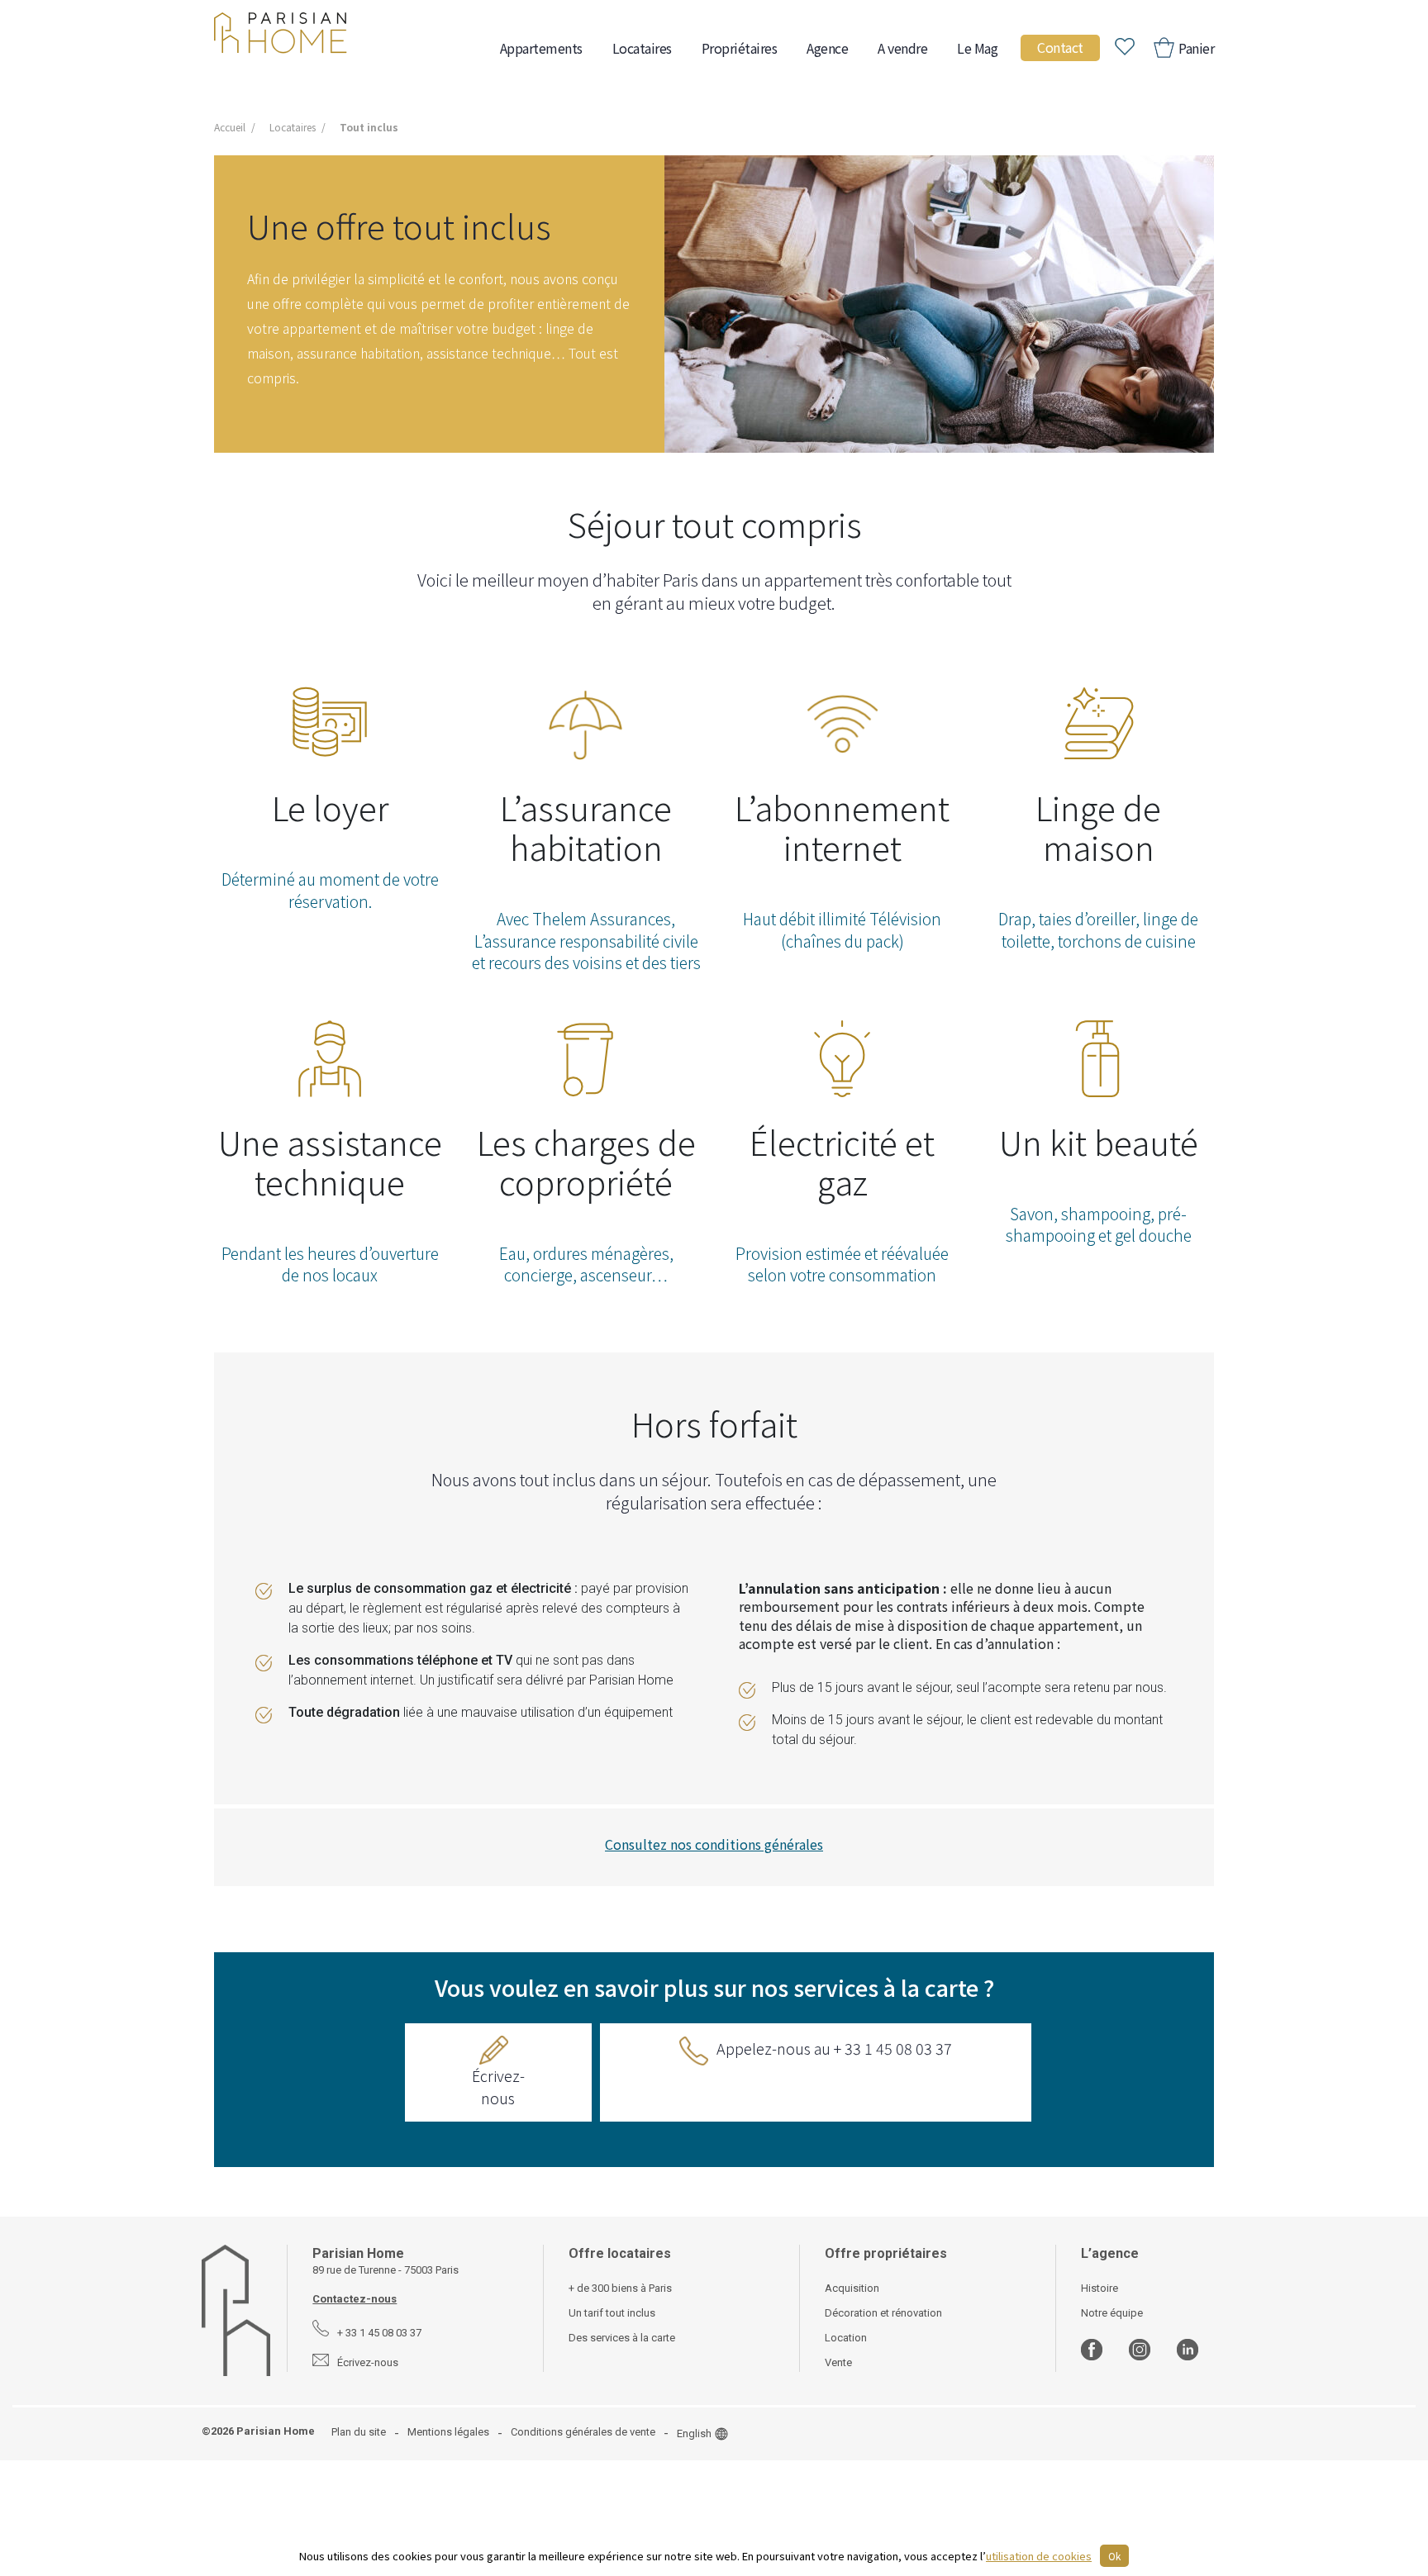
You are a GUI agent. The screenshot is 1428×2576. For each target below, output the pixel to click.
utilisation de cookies (1039, 2556)
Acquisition (852, 2288)
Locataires (642, 48)
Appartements (541, 48)
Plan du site (359, 2432)
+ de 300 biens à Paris (620, 2288)
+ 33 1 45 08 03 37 (379, 2333)
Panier (1195, 48)
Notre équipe (1112, 2313)
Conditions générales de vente (583, 2432)
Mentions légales (448, 2432)
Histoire (1100, 2288)
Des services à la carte (622, 2338)
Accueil (230, 127)
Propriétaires (740, 48)
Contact (1060, 47)
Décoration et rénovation (883, 2313)
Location (846, 2338)
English (694, 2433)
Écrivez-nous (498, 2086)
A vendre (902, 48)
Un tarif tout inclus (612, 2313)
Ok (1114, 2556)
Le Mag (977, 48)
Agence (827, 48)
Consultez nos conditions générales (714, 1844)
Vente (838, 2362)
